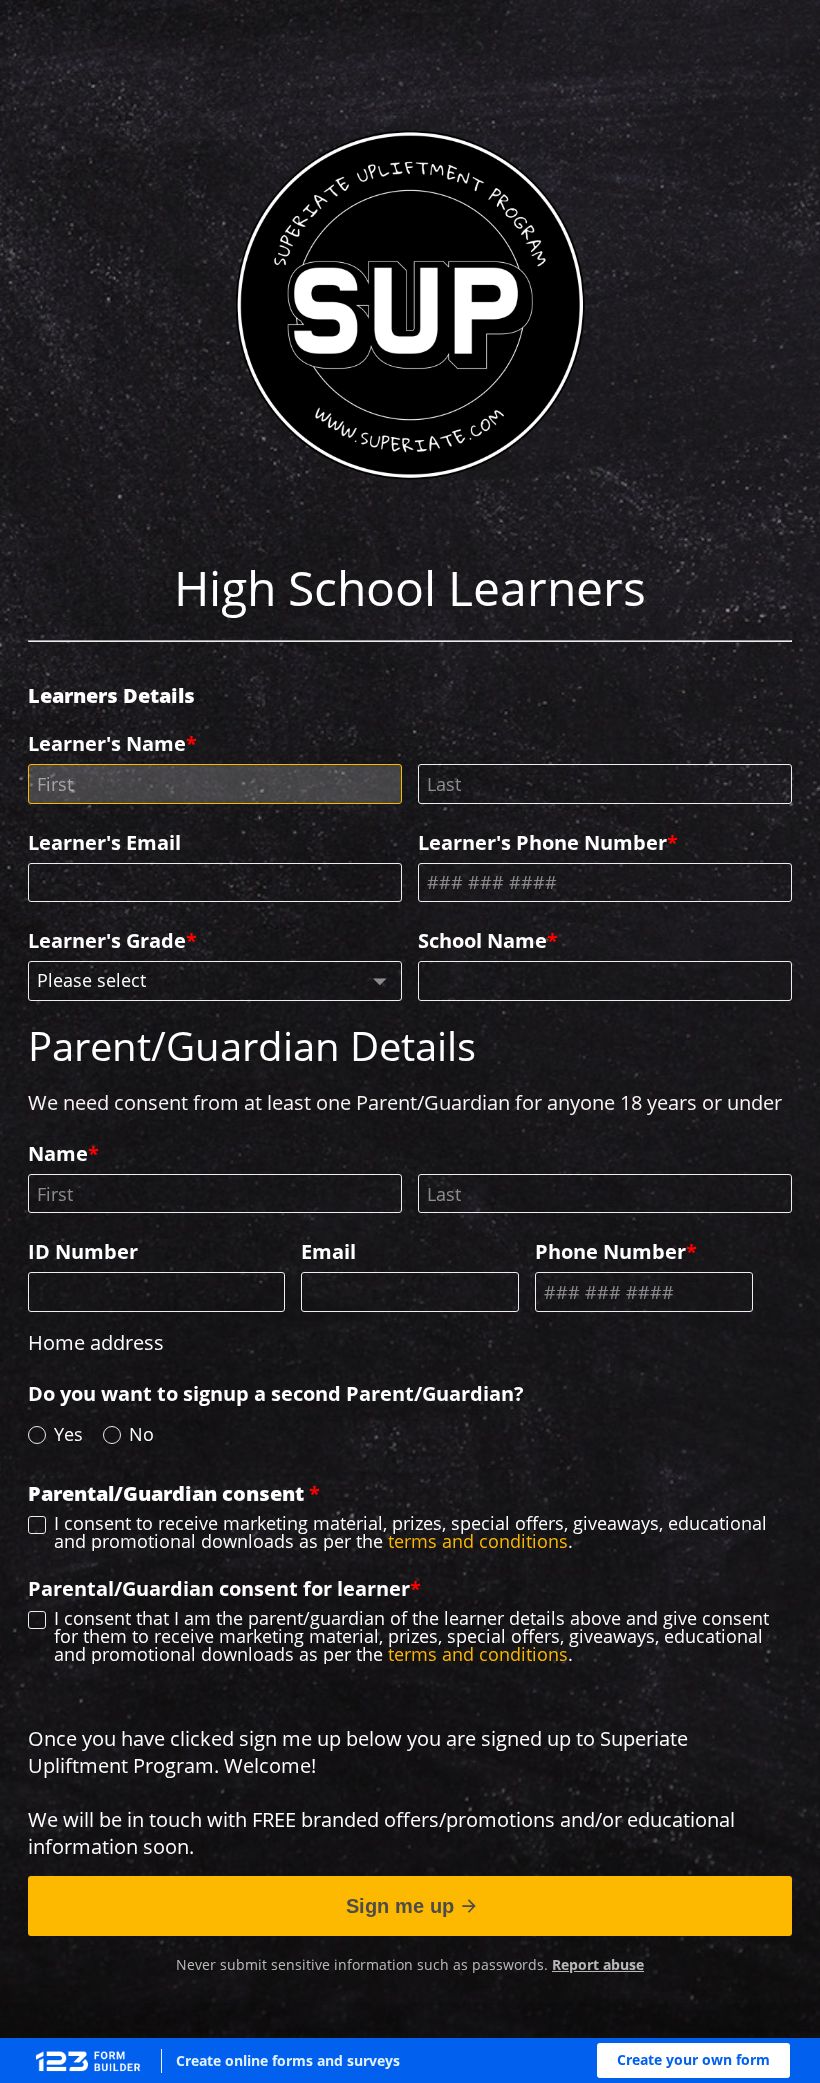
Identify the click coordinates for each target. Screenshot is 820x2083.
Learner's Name (114, 719)
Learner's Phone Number (542, 842)
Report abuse (598, 1964)
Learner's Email (104, 842)
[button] (693, 2060)
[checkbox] (37, 1525)
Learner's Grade (107, 940)
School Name (482, 940)
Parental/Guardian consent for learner (219, 1588)
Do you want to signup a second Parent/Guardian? (276, 1393)
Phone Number (610, 1251)
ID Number (83, 1251)
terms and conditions (478, 1541)
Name (58, 1153)
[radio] (37, 1435)
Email (328, 1251)
